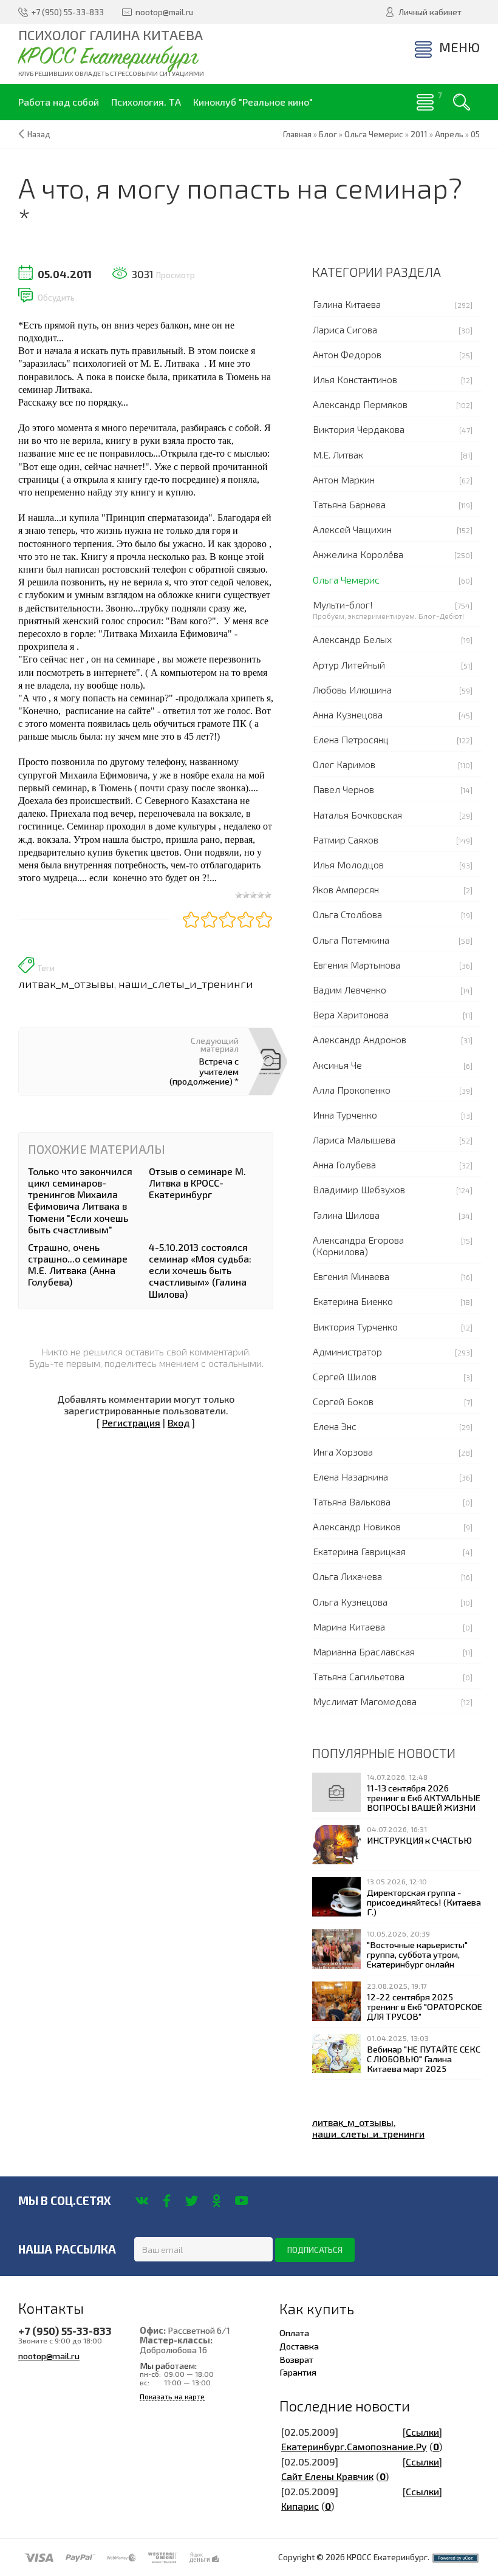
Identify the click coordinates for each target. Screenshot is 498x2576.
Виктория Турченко (355, 1327)
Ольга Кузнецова (350, 1602)
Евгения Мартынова (356, 965)
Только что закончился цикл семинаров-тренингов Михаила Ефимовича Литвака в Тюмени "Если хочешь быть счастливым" (80, 1200)
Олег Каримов (344, 764)
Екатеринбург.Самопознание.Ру (354, 2446)
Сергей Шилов (345, 1376)
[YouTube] (241, 2201)
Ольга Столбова (347, 914)
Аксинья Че (337, 1065)
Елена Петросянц (351, 739)
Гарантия (298, 2372)
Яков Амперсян (346, 889)
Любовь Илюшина (352, 690)
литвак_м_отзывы (66, 984)
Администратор (347, 1351)
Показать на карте (172, 2397)
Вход (179, 1423)
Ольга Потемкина (351, 940)
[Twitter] (192, 2201)
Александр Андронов (360, 1039)
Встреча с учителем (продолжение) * (204, 1071)
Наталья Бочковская (357, 815)
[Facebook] (167, 2201)
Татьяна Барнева (349, 504)
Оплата (294, 2332)
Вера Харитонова (351, 1014)
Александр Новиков (357, 1526)
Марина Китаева (349, 1627)
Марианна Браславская (364, 1651)
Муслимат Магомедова (365, 1701)
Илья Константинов (355, 379)
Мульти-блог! (343, 605)
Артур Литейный (349, 665)
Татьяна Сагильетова (359, 1676)
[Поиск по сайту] (462, 102)
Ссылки (422, 2432)
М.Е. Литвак (338, 455)
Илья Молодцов (348, 864)
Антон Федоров (347, 354)
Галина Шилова (346, 1215)
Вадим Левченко (350, 990)
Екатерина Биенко (353, 1301)
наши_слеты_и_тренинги (186, 984)
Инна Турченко (345, 1115)
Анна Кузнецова (348, 714)
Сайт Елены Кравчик (327, 2476)
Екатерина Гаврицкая (359, 1551)
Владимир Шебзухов (359, 1189)
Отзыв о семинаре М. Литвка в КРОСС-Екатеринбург (197, 1183)
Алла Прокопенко (352, 1090)
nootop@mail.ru (49, 2356)
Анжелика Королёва (358, 554)
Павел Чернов (343, 789)
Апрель (449, 134)
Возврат (296, 2359)
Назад (39, 134)
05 (475, 134)
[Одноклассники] (217, 2201)
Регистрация (131, 1423)
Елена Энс (335, 1426)
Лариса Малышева (354, 1140)
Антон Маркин (344, 479)
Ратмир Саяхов (346, 840)
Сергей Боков (343, 1401)
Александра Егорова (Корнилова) (358, 1245)
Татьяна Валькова (352, 1501)
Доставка (299, 2346)
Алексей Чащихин (352, 529)
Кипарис (300, 2506)
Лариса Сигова (345, 329)
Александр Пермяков (360, 404)
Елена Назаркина (350, 1477)
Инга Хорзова (343, 1452)
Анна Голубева (344, 1164)
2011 (419, 134)
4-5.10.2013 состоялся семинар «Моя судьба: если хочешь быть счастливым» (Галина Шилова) (200, 1270)
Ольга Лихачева (347, 1576)
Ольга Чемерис (346, 580)
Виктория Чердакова (359, 429)
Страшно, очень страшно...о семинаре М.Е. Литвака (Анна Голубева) (78, 1265)
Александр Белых (352, 639)
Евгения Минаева (351, 1276)
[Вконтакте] (142, 2201)
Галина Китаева (347, 304)
